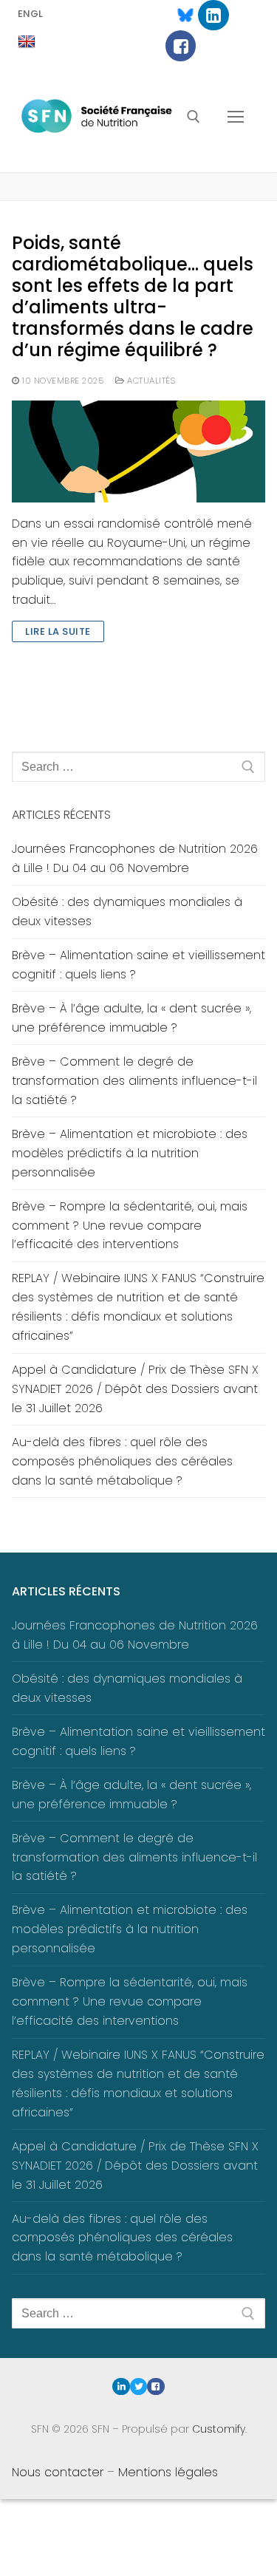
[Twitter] (138, 2386)
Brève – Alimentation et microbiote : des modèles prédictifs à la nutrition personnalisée (130, 1153)
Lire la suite (58, 631)
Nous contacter (58, 2472)
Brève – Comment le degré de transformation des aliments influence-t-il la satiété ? (134, 1081)
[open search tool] (194, 117)
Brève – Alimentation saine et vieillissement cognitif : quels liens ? (138, 965)
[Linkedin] (213, 15)
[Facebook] (181, 45)
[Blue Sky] (178, 15)
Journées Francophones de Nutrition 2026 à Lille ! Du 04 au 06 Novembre (135, 858)
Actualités (150, 381)
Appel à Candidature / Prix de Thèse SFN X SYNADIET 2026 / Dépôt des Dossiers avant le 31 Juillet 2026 (135, 1389)
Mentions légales (168, 2472)
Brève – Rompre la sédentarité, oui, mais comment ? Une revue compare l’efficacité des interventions (130, 1226)
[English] (27, 42)
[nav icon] (236, 117)
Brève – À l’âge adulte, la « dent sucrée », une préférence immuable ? (131, 1018)
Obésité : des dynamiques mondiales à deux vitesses (127, 912)
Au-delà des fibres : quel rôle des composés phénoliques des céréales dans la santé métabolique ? (122, 1461)
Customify (219, 2429)
